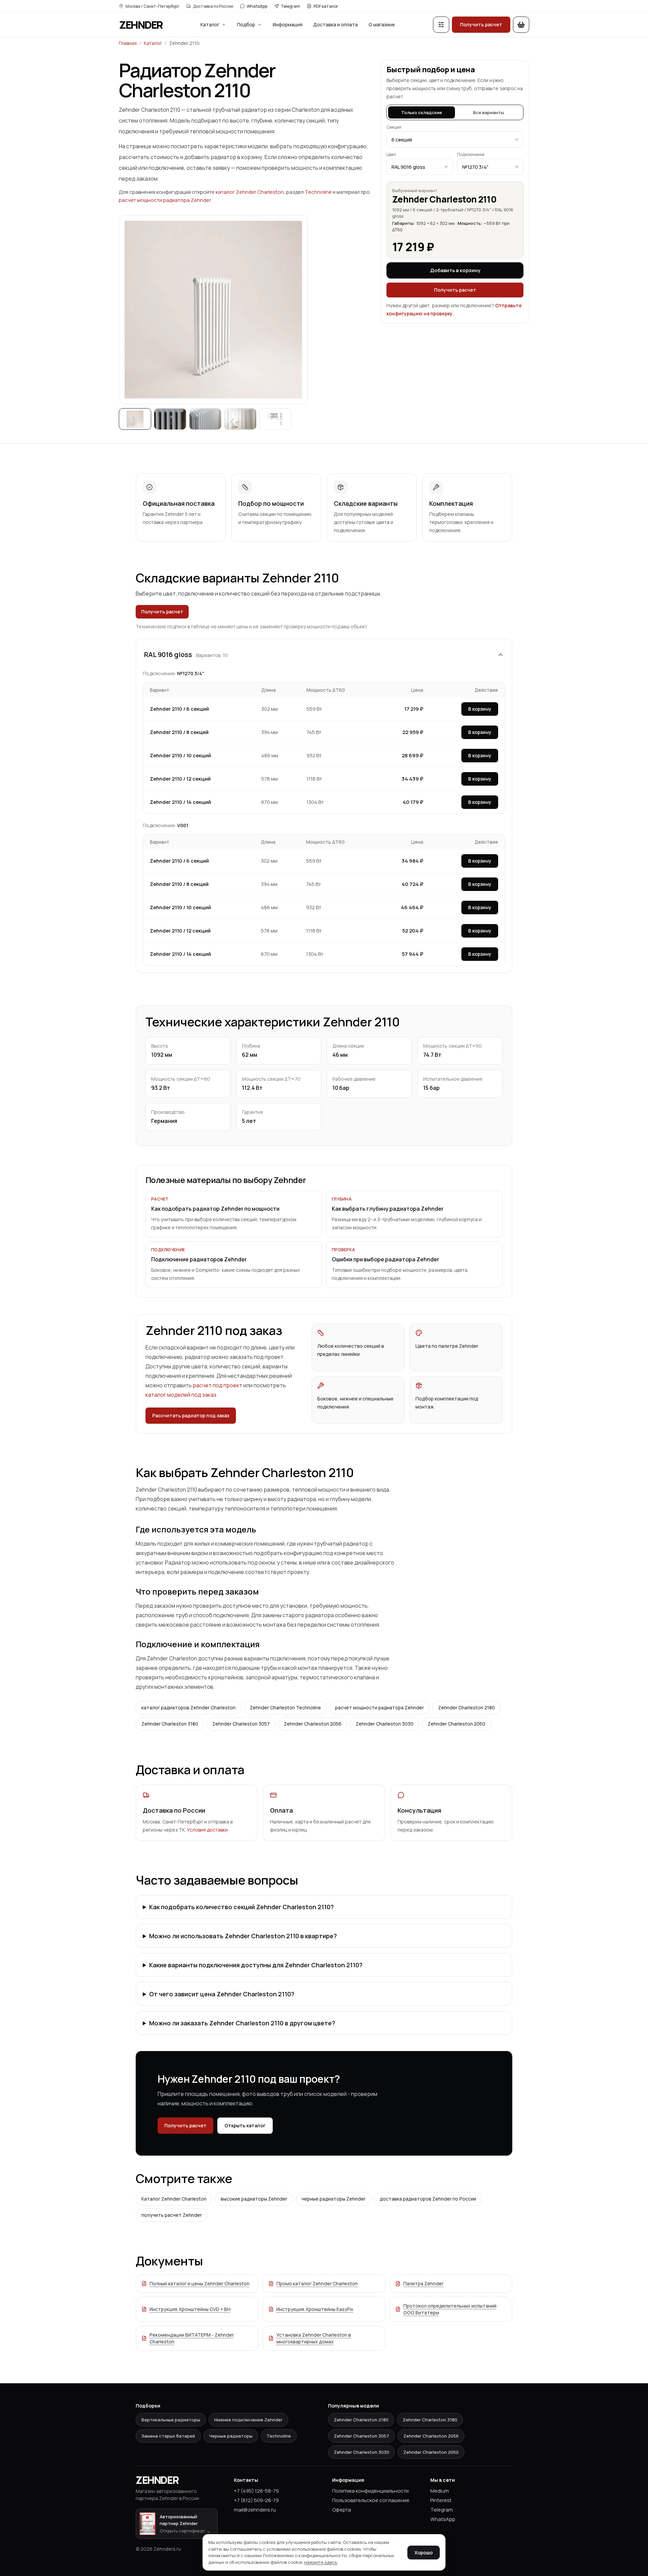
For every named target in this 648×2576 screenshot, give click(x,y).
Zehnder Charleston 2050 (456, 1724)
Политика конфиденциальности (370, 2491)
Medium (440, 2491)
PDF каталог (326, 6)
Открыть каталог (245, 2125)
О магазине (382, 24)
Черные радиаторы (231, 2436)
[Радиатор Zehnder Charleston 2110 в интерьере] (170, 419)
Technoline (318, 192)
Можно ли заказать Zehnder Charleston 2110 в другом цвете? (242, 2023)
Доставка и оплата (335, 24)
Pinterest (441, 2500)
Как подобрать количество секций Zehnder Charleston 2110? (241, 1907)
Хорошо (424, 2553)
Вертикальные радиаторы (171, 2420)
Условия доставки (207, 1830)
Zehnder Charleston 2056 (313, 1724)
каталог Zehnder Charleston (250, 192)
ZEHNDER (141, 25)
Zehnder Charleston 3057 (241, 1724)
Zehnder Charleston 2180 (466, 1707)
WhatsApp (257, 6)
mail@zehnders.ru (255, 2510)
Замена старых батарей (168, 2436)
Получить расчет (481, 24)
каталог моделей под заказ (181, 1395)
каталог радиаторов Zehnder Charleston (188, 1707)
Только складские (422, 112)
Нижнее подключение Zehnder (248, 2420)
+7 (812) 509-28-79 (256, 2500)
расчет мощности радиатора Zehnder (165, 200)
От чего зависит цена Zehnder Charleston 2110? (222, 1994)
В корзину (480, 709)
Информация (288, 24)
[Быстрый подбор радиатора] (441, 25)
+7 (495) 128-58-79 (256, 2491)
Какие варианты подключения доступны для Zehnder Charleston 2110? (256, 1965)
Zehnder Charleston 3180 (170, 1724)
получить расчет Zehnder (172, 2215)
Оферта (342, 2510)
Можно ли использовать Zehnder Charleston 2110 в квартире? (243, 1936)
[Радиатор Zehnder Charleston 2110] (135, 419)
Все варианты (489, 112)
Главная (128, 43)
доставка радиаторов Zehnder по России (428, 2199)
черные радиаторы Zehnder (333, 2199)
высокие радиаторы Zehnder (254, 2199)
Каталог (210, 24)
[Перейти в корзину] (521, 25)
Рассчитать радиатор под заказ (191, 1415)
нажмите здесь (321, 2562)
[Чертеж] (275, 419)
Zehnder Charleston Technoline (285, 1707)
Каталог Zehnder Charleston (174, 2199)
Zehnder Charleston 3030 (385, 1724)
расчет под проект (218, 1385)
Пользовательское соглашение (371, 2500)
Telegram (290, 6)
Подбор (246, 24)
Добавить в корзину (455, 270)
